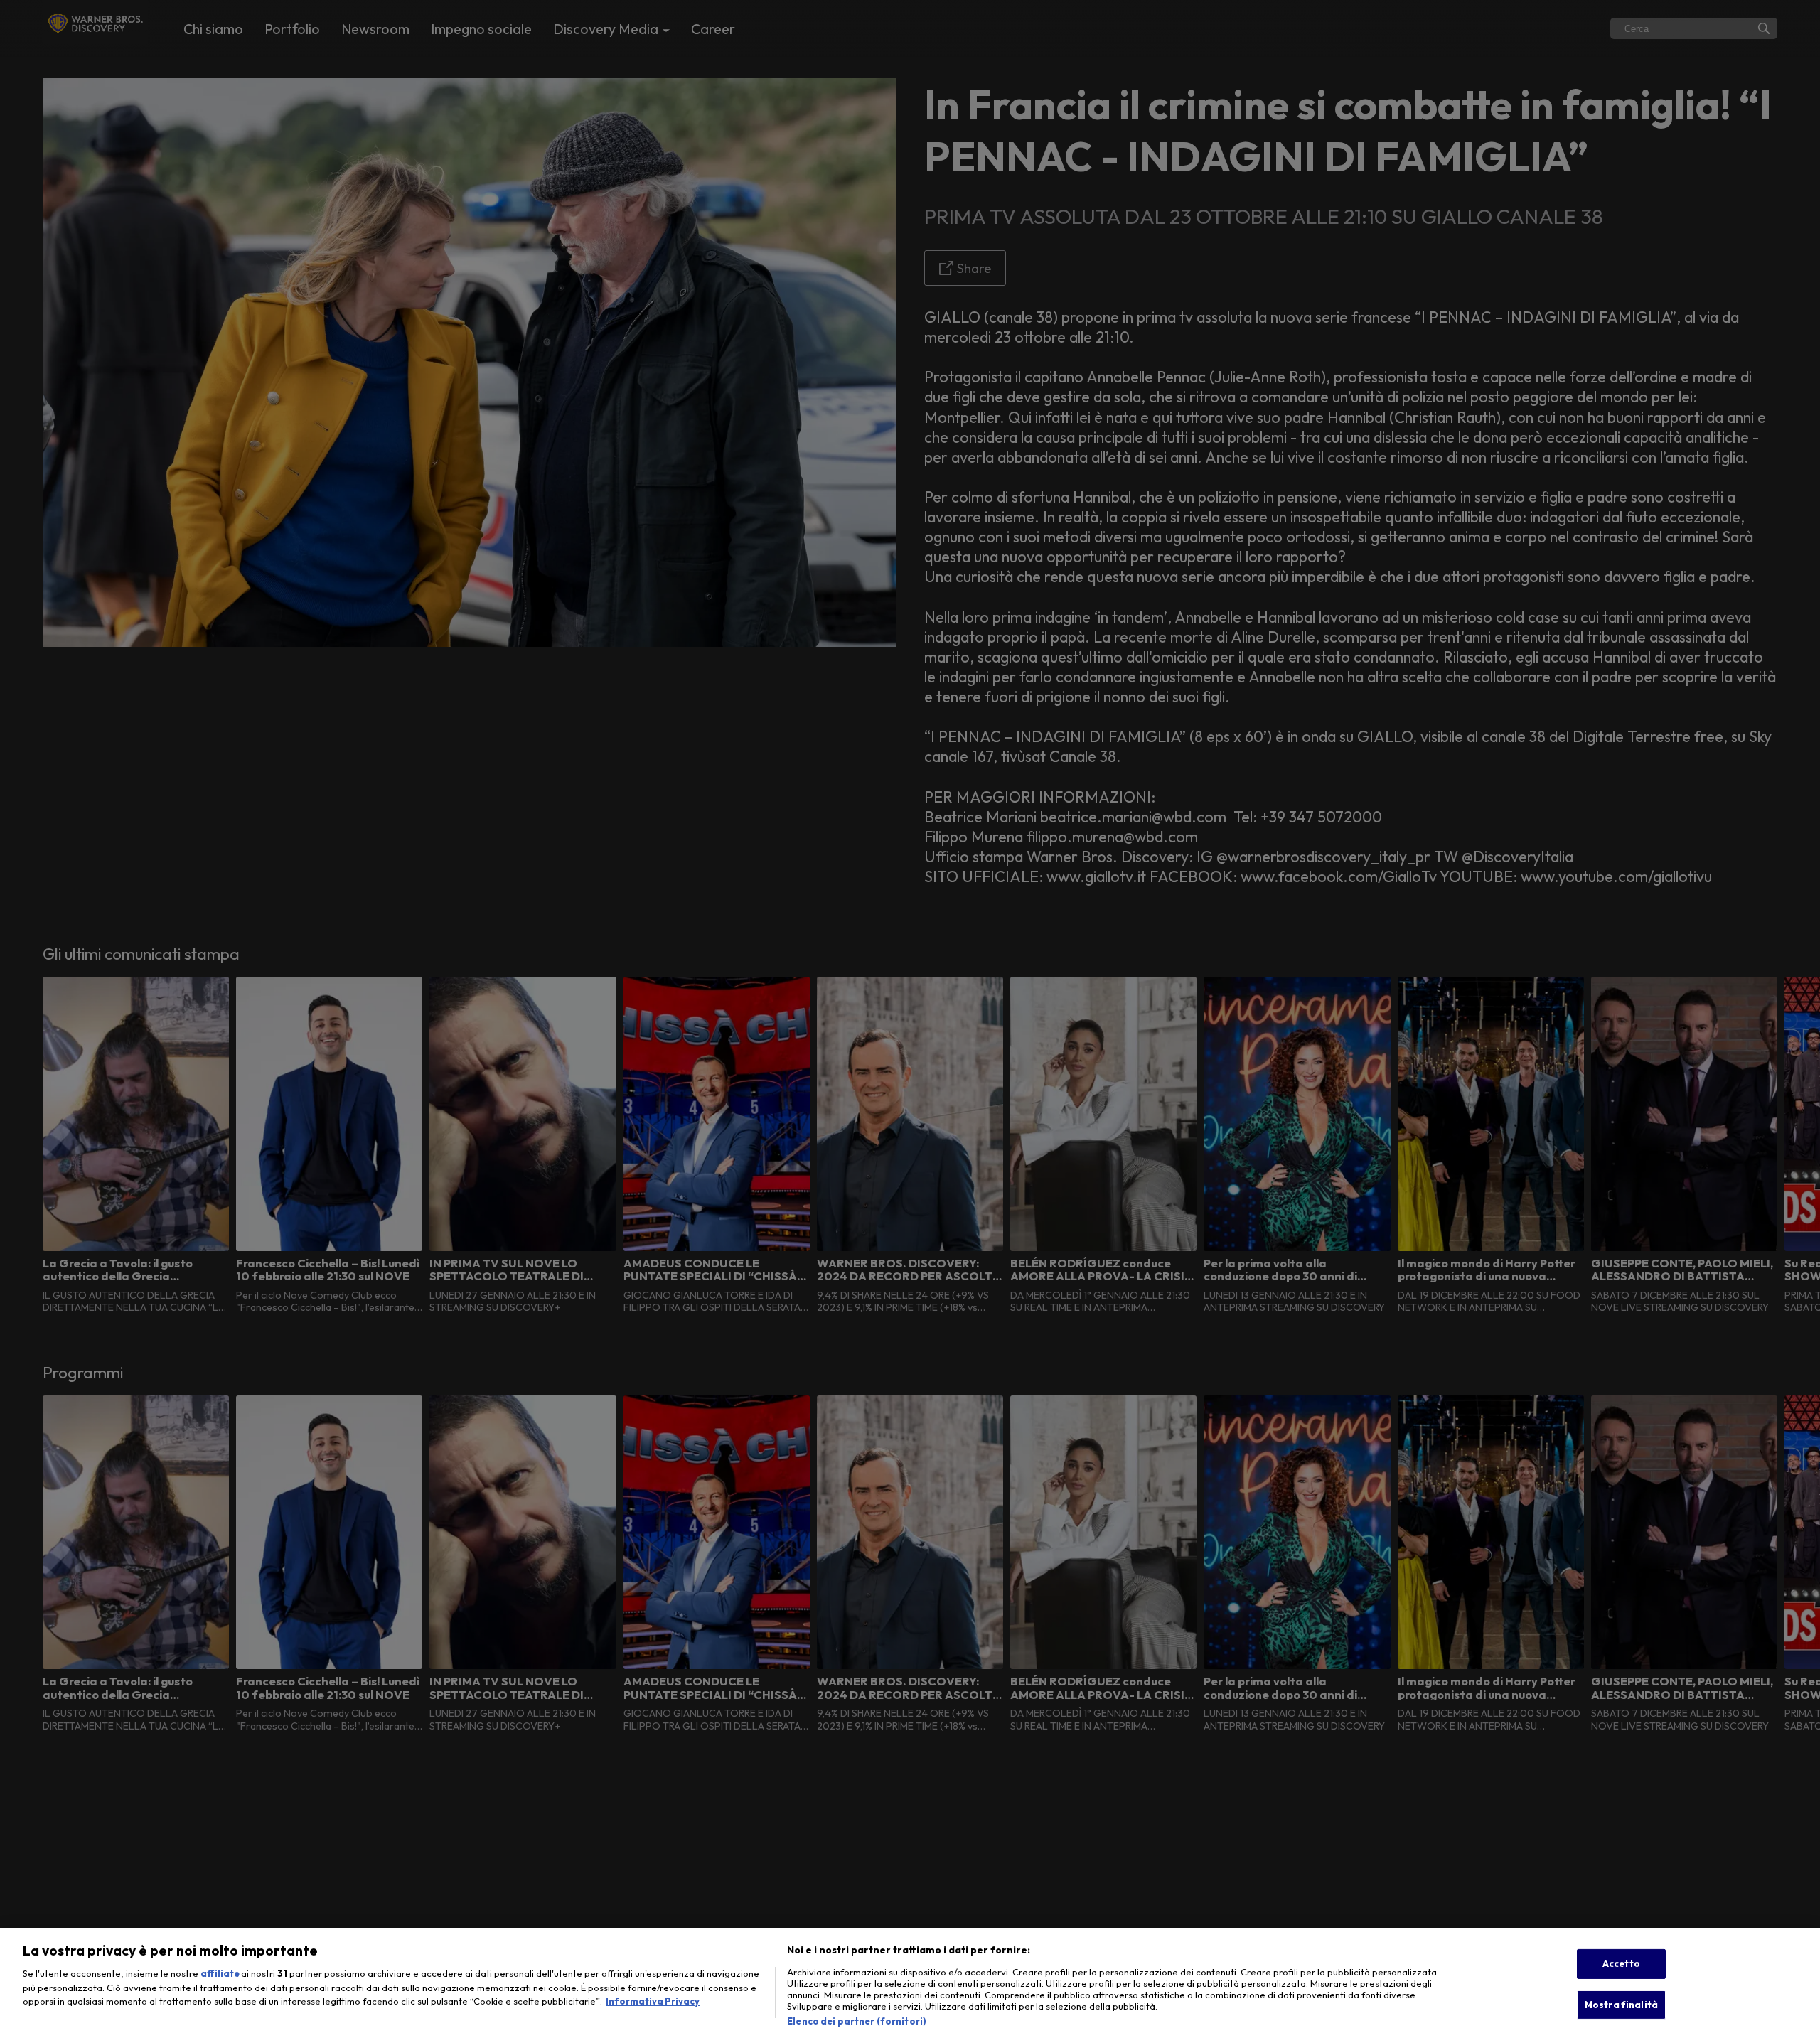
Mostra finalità (1621, 2005)
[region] (910, 1985)
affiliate (221, 1973)
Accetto (1621, 1963)
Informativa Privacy (653, 2001)
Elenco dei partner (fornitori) (857, 2021)
